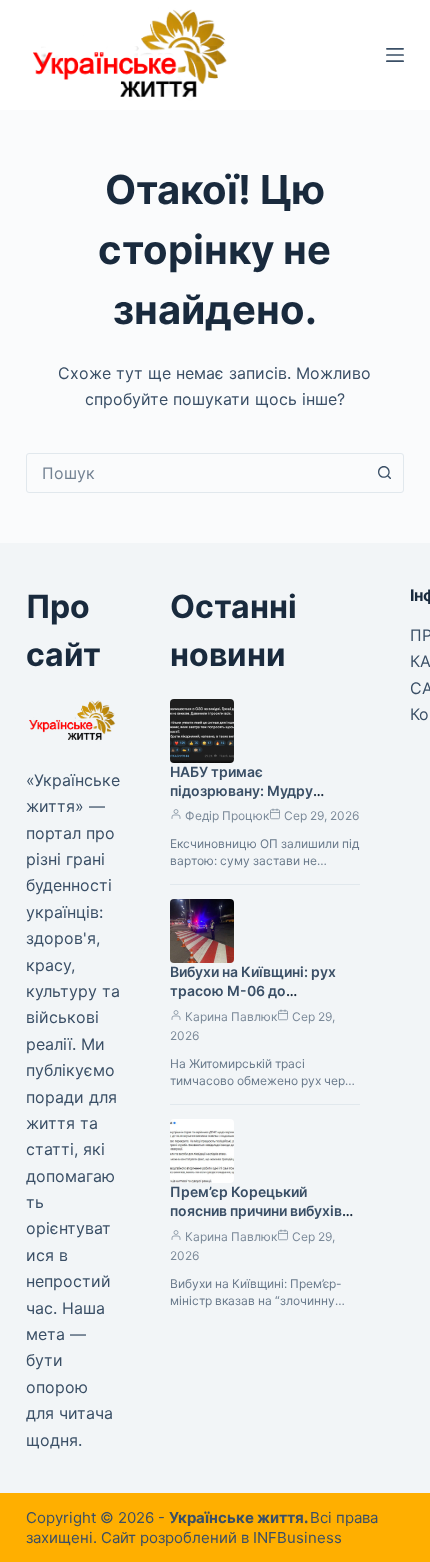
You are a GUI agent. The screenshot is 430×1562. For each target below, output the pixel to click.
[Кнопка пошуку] (384, 473)
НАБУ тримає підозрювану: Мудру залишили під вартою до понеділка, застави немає (259, 800)
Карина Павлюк (231, 1016)
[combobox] (196, 473)
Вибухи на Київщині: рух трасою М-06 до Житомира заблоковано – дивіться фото (259, 1000)
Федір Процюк (227, 815)
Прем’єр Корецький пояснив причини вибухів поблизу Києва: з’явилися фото (257, 1220)
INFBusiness (297, 1537)
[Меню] (395, 55)
